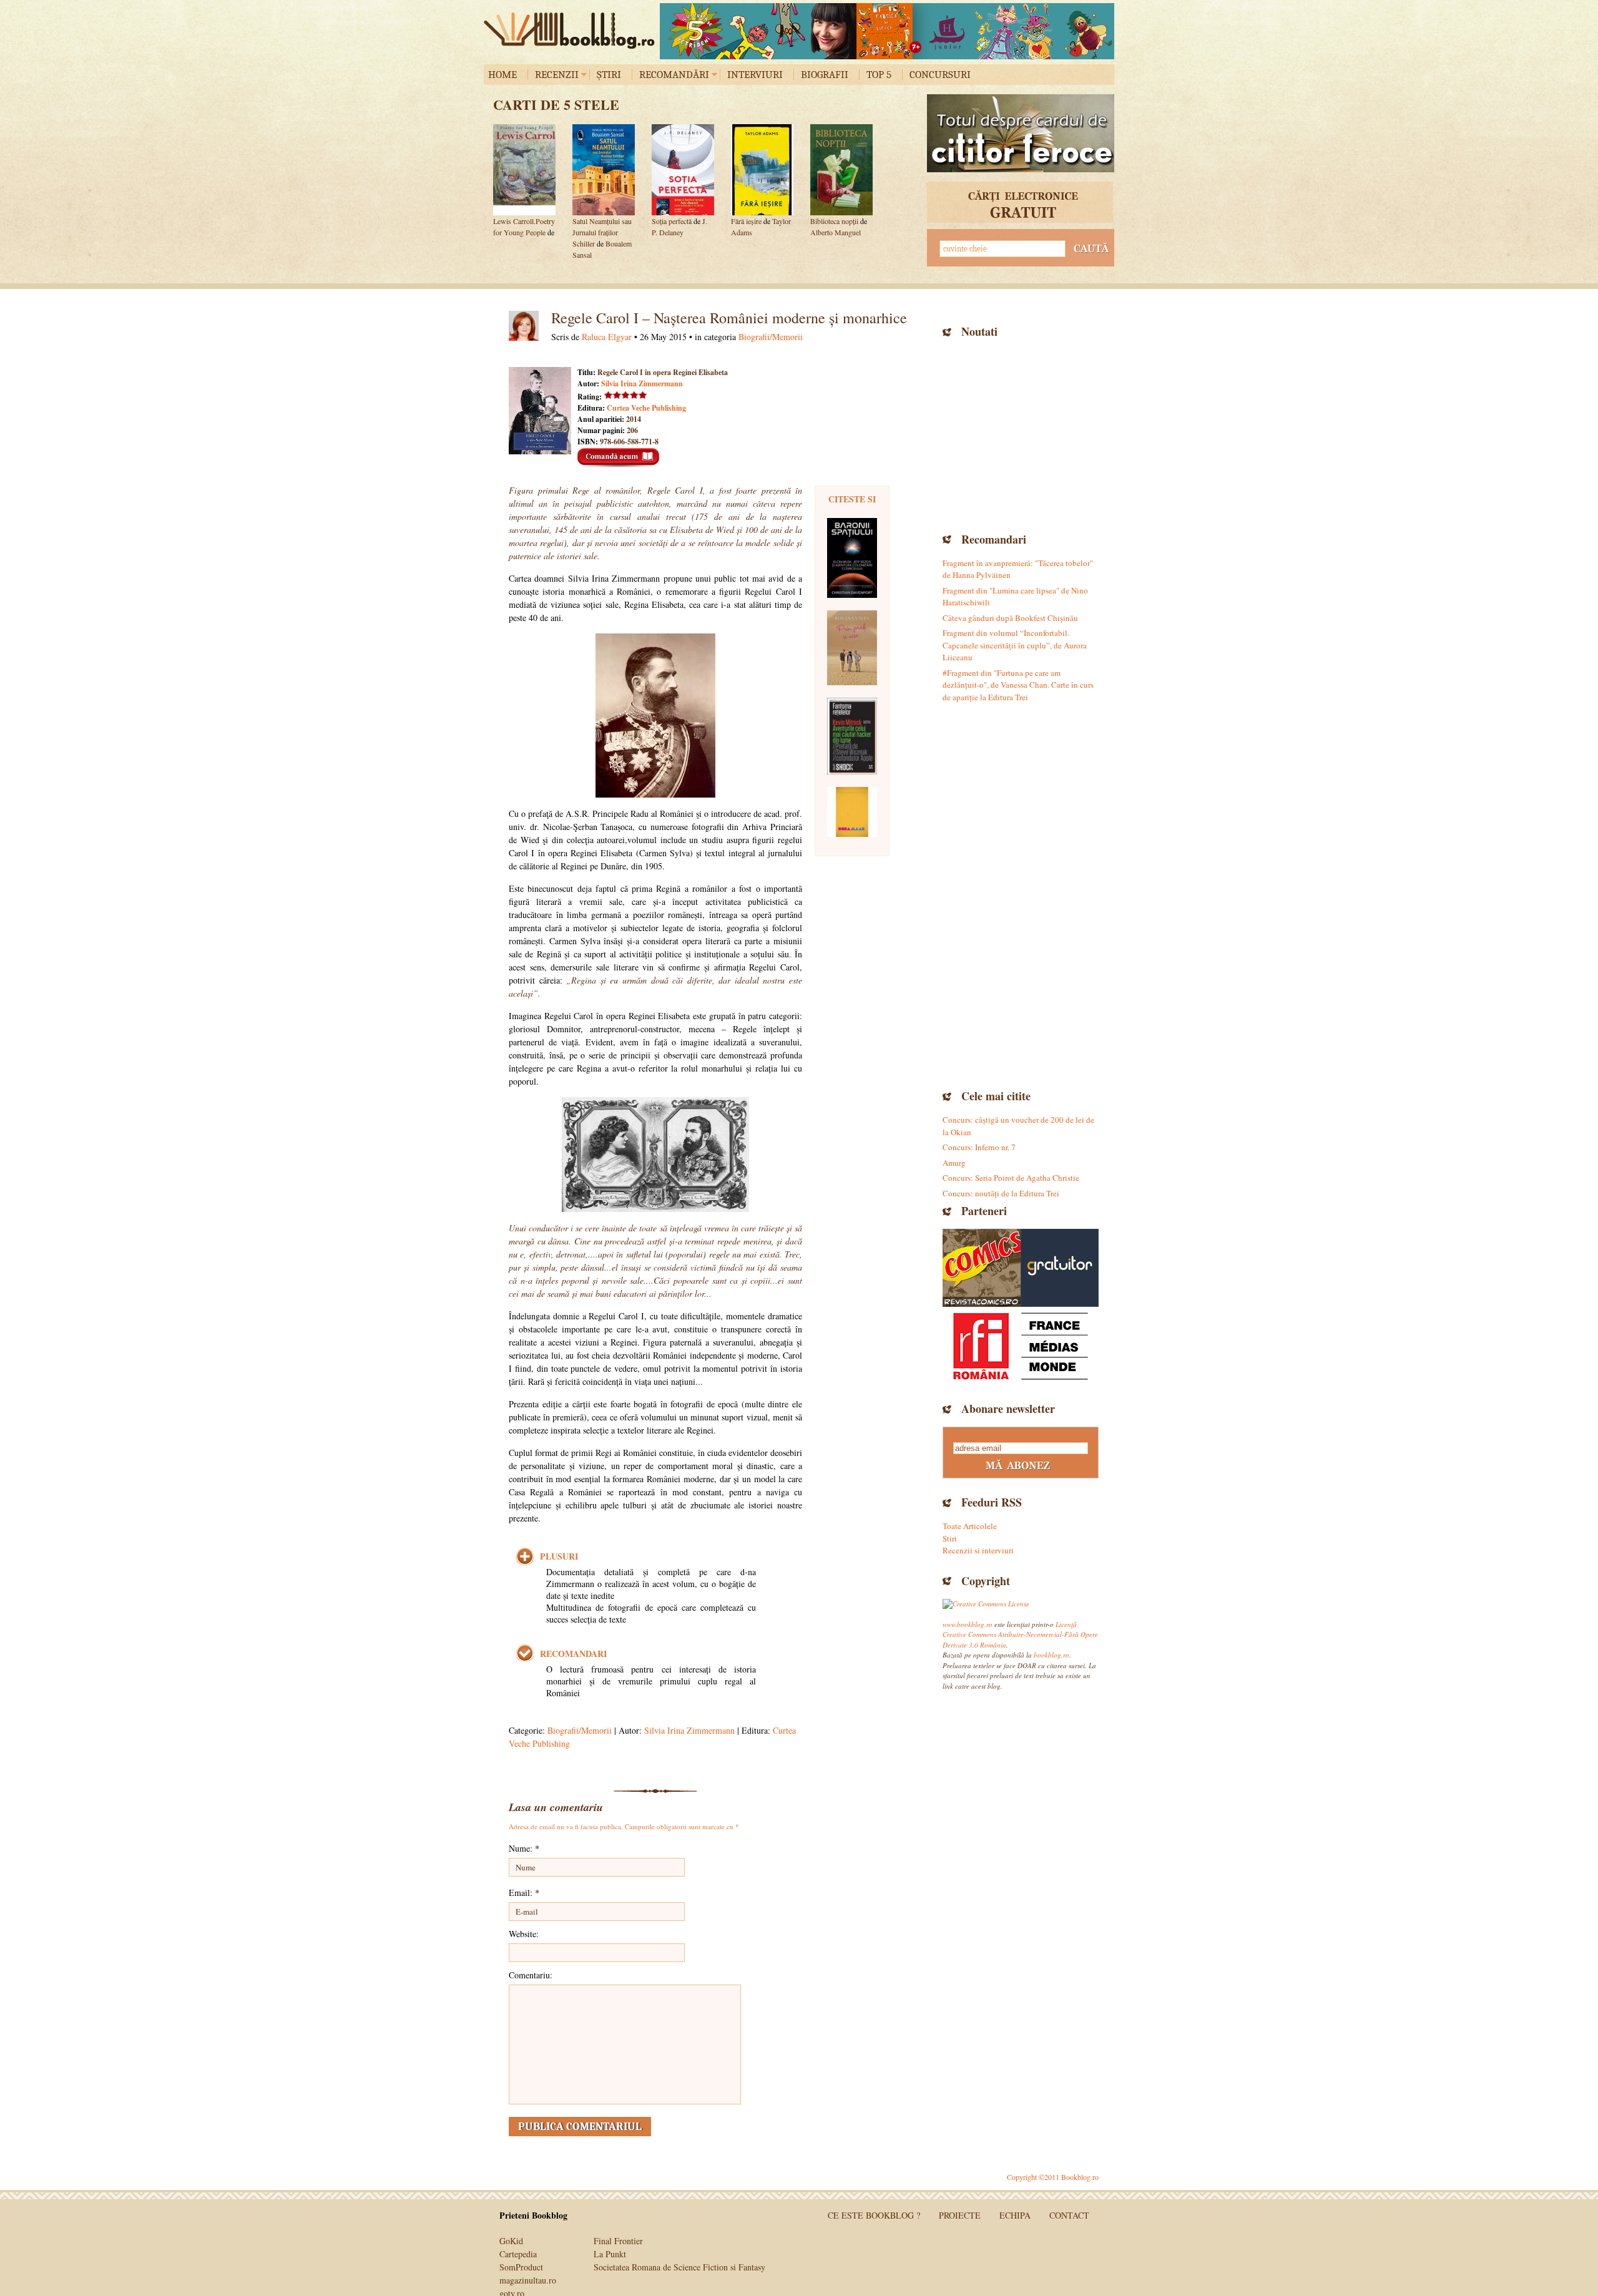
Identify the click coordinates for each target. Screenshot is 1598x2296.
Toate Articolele (970, 1526)
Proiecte (960, 2215)
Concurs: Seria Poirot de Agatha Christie (1011, 1178)
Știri (609, 75)
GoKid (511, 2241)
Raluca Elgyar (607, 337)
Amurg (954, 1163)
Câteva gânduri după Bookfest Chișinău (1010, 618)
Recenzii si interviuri (978, 1550)
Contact (1069, 2215)
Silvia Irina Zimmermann (642, 383)
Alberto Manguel (836, 232)
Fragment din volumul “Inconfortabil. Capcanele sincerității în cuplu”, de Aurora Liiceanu (1015, 645)
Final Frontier (618, 2241)
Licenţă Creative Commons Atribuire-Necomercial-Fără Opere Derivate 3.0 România (1020, 1634)
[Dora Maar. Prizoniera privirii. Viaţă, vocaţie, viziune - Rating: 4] (852, 812)
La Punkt (610, 2254)
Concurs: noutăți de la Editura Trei (1001, 1193)
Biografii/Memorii (771, 337)
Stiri (950, 1538)
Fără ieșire (746, 221)
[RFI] (1021, 1346)
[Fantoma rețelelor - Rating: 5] (852, 736)
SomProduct (521, 2267)
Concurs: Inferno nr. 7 (979, 1147)
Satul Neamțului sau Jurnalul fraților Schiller (602, 232)
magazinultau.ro (528, 2280)
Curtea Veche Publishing (646, 408)
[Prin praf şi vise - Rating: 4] (852, 648)
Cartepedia (518, 2254)
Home (502, 75)
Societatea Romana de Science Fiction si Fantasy (679, 2267)
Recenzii (557, 75)
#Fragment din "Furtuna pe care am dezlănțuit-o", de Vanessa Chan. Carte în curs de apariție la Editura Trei (1018, 685)
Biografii (825, 75)
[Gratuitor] (1060, 1268)
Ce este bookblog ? (874, 2215)
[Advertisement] (1021, 434)
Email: (524, 1893)
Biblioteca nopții (834, 221)
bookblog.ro (572, 31)
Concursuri (940, 75)
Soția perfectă (672, 221)
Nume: (524, 1848)
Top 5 (879, 75)
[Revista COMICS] (982, 1268)
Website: (524, 1934)
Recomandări (674, 75)
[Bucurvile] (887, 31)
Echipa (1015, 2215)
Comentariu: (531, 1975)
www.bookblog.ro (968, 1624)
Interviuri (755, 75)
